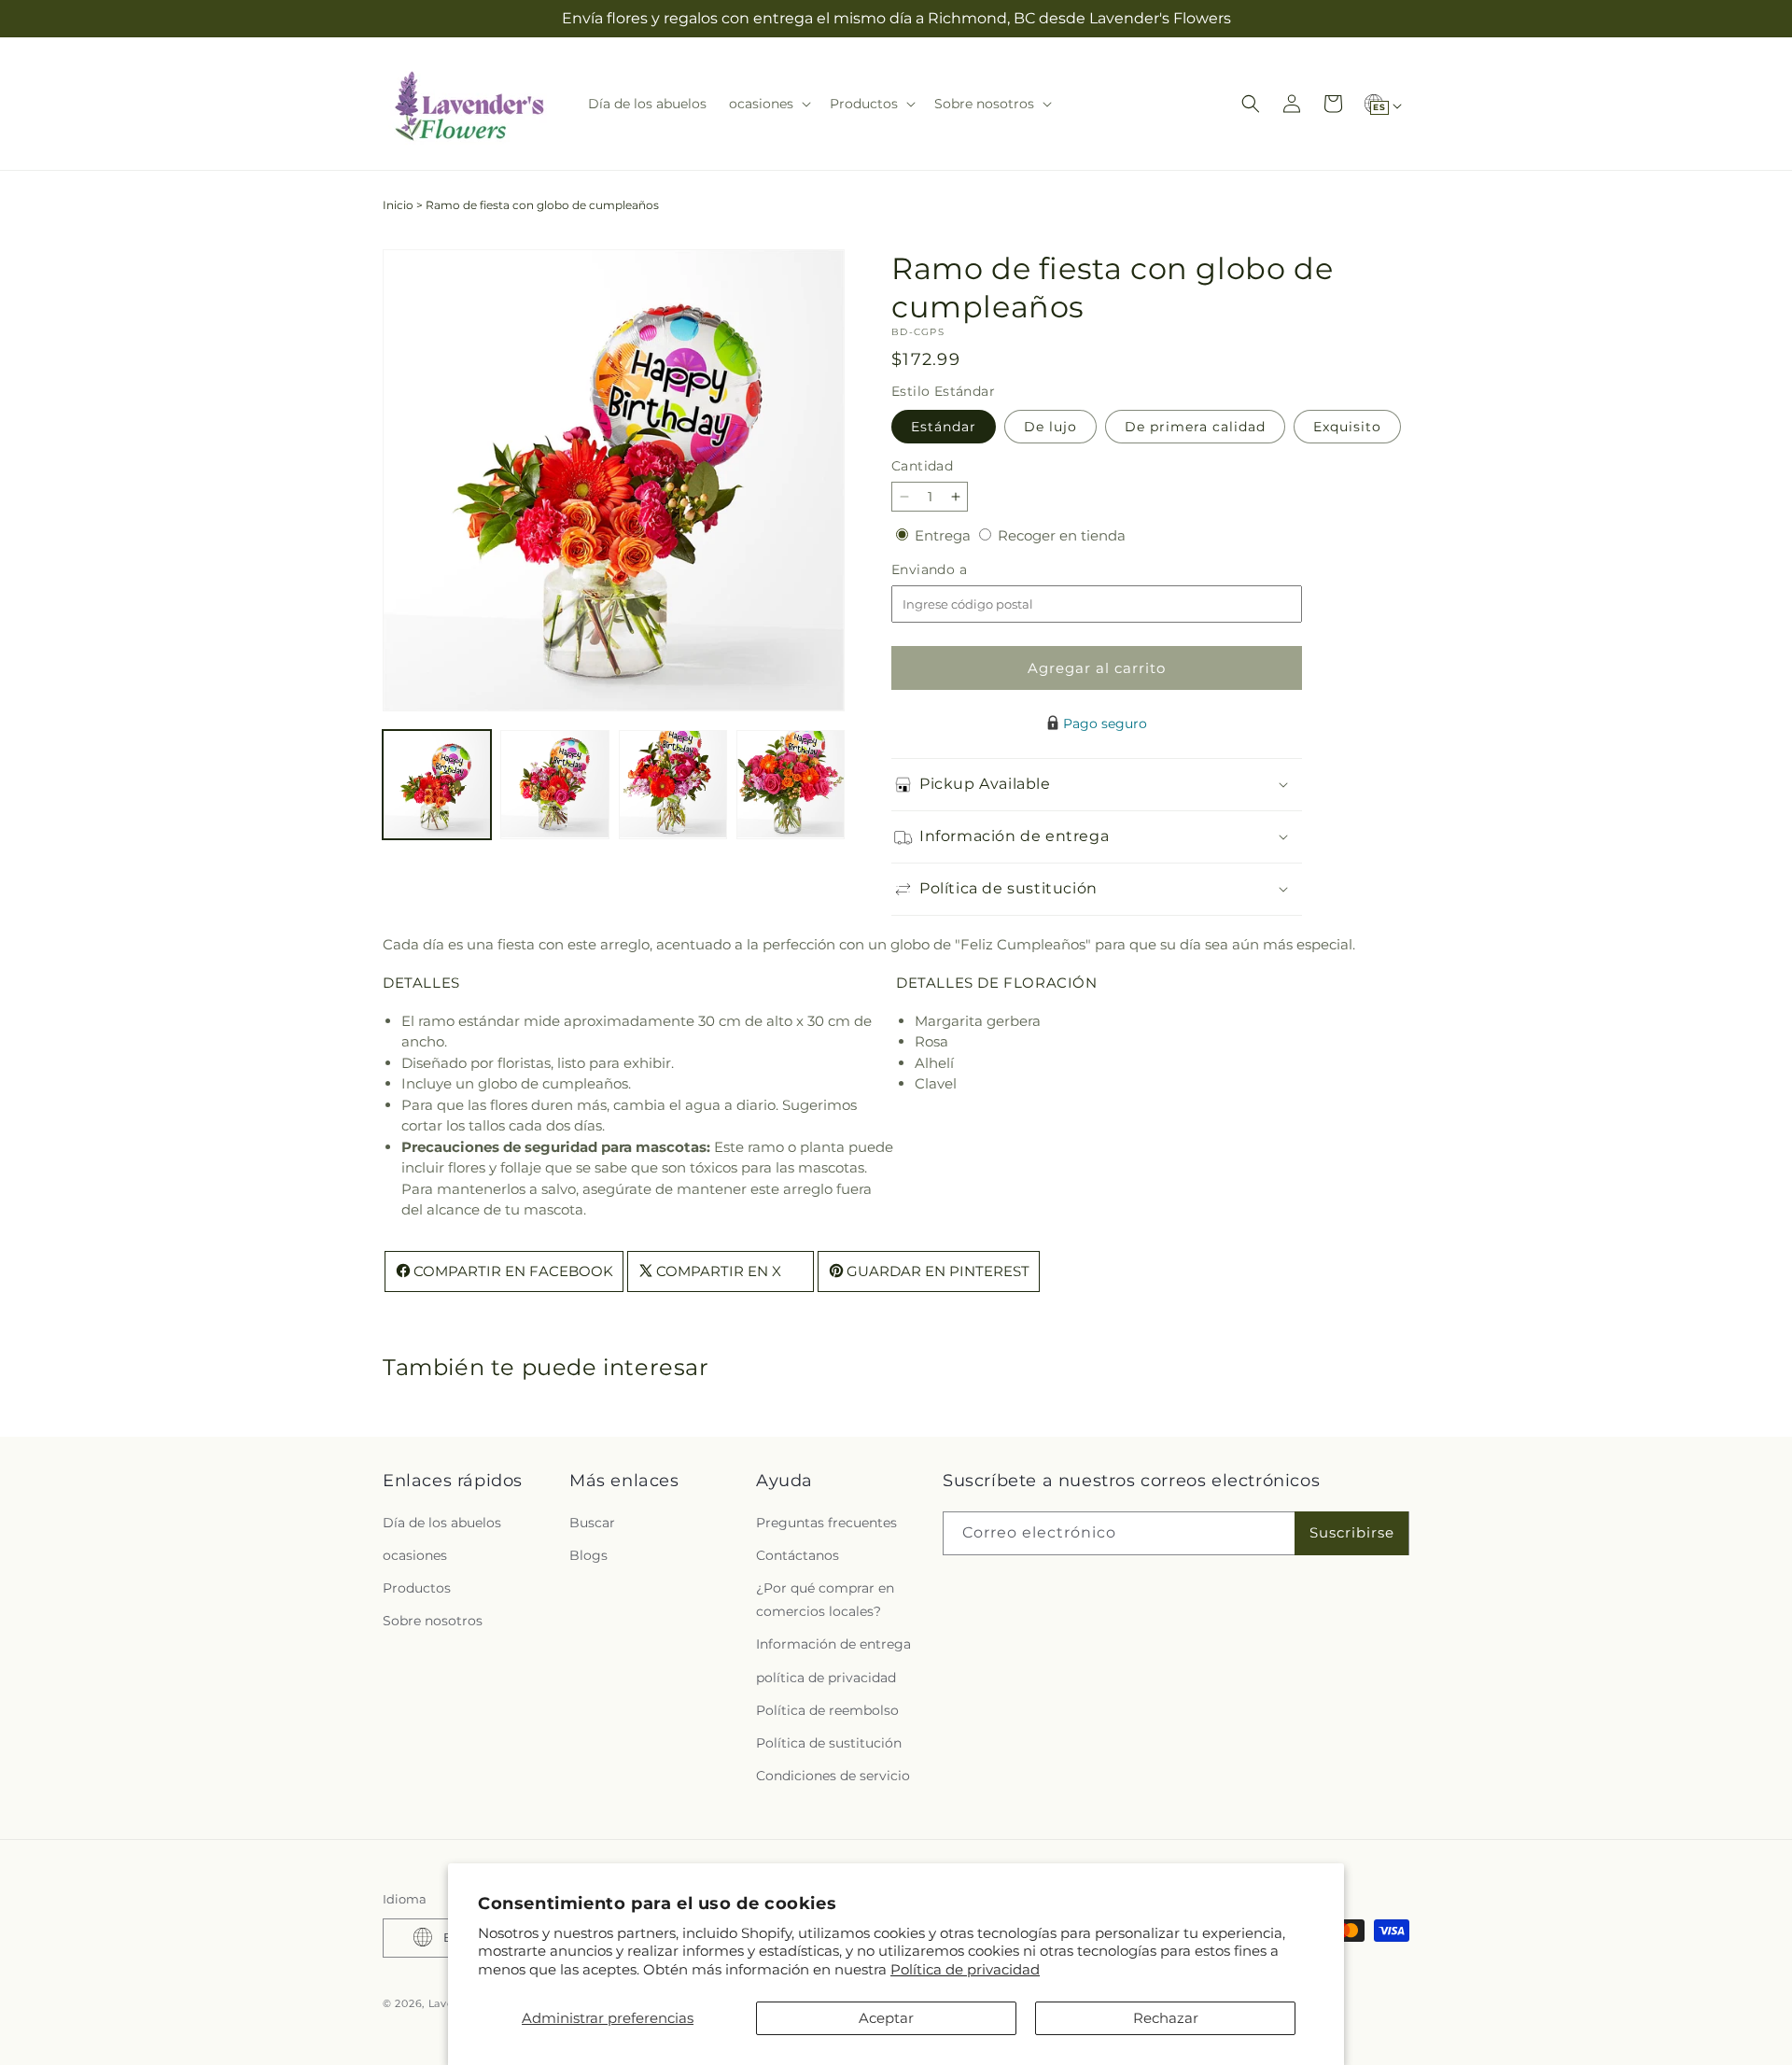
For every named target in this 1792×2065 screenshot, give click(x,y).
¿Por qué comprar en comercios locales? (825, 1599)
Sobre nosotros (433, 1621)
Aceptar (886, 2018)
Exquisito (1347, 427)
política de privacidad (826, 1677)
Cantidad (922, 466)
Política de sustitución (829, 1742)
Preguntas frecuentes (826, 1522)
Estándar (944, 427)
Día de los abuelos (442, 1522)
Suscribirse (1352, 1532)
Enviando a (960, 570)
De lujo (1050, 427)
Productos (417, 1587)
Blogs (588, 1554)
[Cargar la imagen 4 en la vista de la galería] (791, 784)
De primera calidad (1195, 427)
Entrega (945, 535)
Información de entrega (833, 1644)
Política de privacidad (965, 1969)
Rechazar (1166, 2018)
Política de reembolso (827, 1709)
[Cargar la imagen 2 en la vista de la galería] (554, 784)
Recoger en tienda (1062, 535)
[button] (768, 104)
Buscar (592, 1522)
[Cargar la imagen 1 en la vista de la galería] (437, 784)
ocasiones (415, 1554)
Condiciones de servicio (833, 1776)
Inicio (398, 205)
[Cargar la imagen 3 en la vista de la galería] (673, 784)
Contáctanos (798, 1554)
